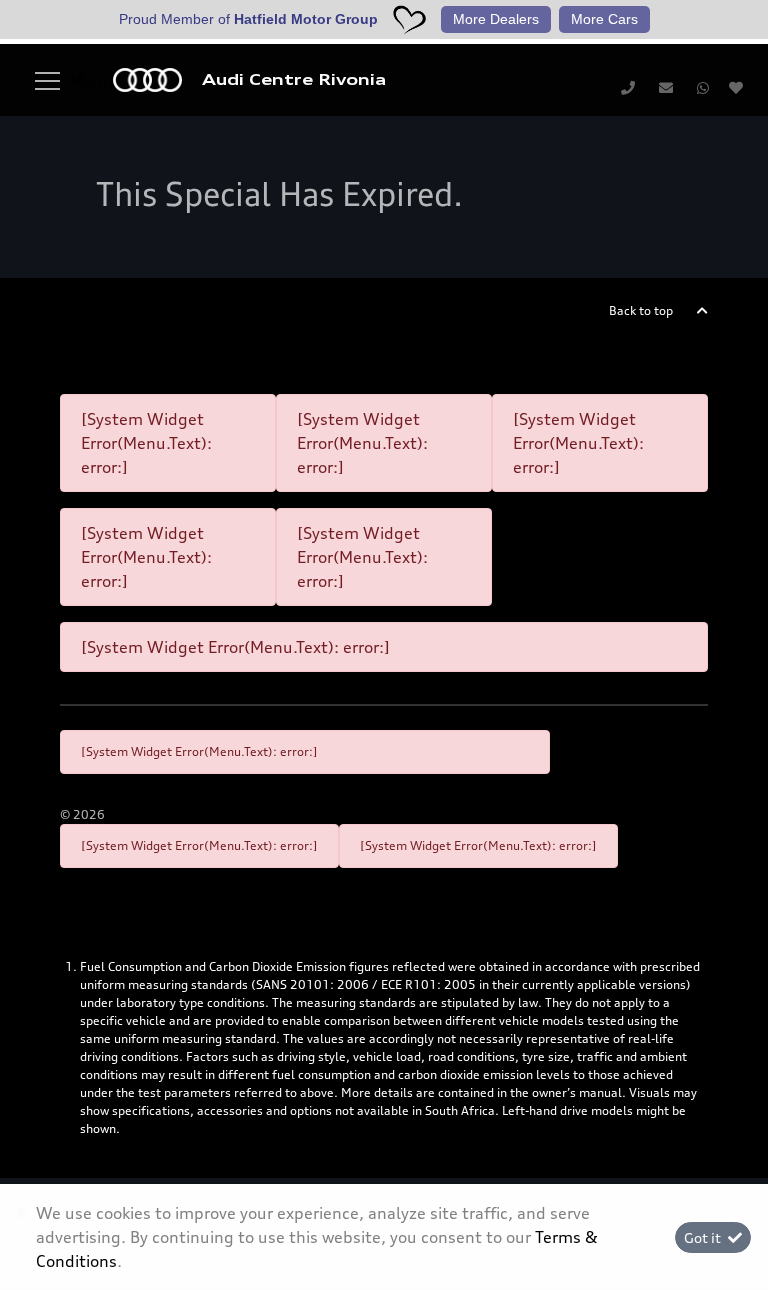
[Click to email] (666, 87)
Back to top (641, 310)
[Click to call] (628, 87)
